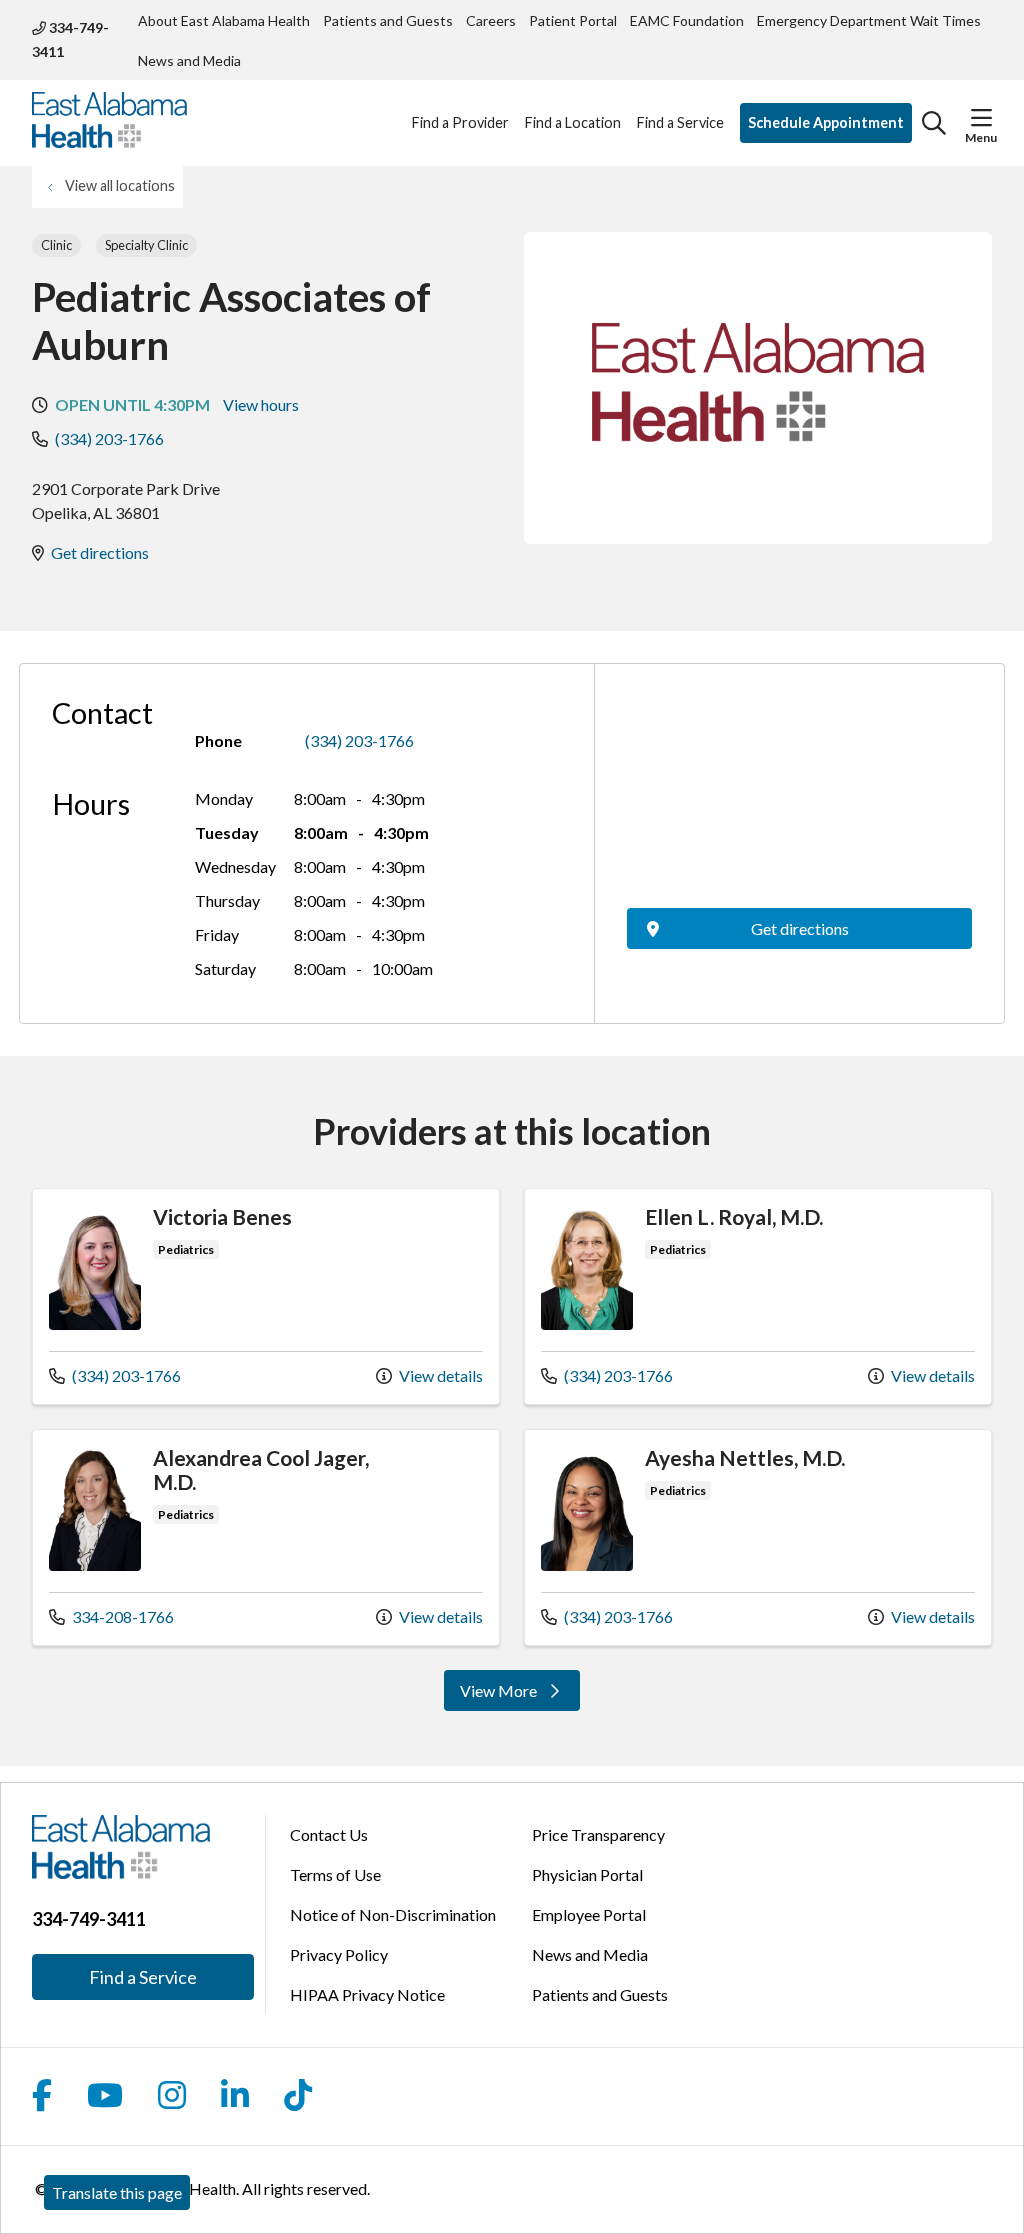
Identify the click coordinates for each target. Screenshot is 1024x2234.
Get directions (100, 552)
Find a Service (680, 122)
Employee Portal (589, 1914)
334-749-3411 (70, 39)
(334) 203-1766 (109, 438)
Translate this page (117, 2192)
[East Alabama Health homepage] (109, 123)
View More (518, 1695)
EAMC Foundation (687, 20)
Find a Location (573, 122)
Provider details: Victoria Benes (266, 1296)
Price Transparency (598, 1834)
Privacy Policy (339, 1954)
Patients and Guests (388, 20)
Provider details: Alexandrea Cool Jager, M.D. (266, 1537)
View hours (261, 404)
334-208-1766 (111, 1616)
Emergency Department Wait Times (869, 20)
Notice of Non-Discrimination (393, 1914)
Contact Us (329, 1834)
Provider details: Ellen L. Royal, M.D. (758, 1296)
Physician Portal (587, 1874)
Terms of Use (335, 1874)
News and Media (189, 60)
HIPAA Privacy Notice (367, 1994)
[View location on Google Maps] (799, 796)
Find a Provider (460, 122)
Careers (491, 20)
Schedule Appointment (826, 122)
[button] (981, 118)
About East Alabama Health (224, 20)
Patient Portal (573, 20)
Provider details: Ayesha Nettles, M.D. (758, 1537)
